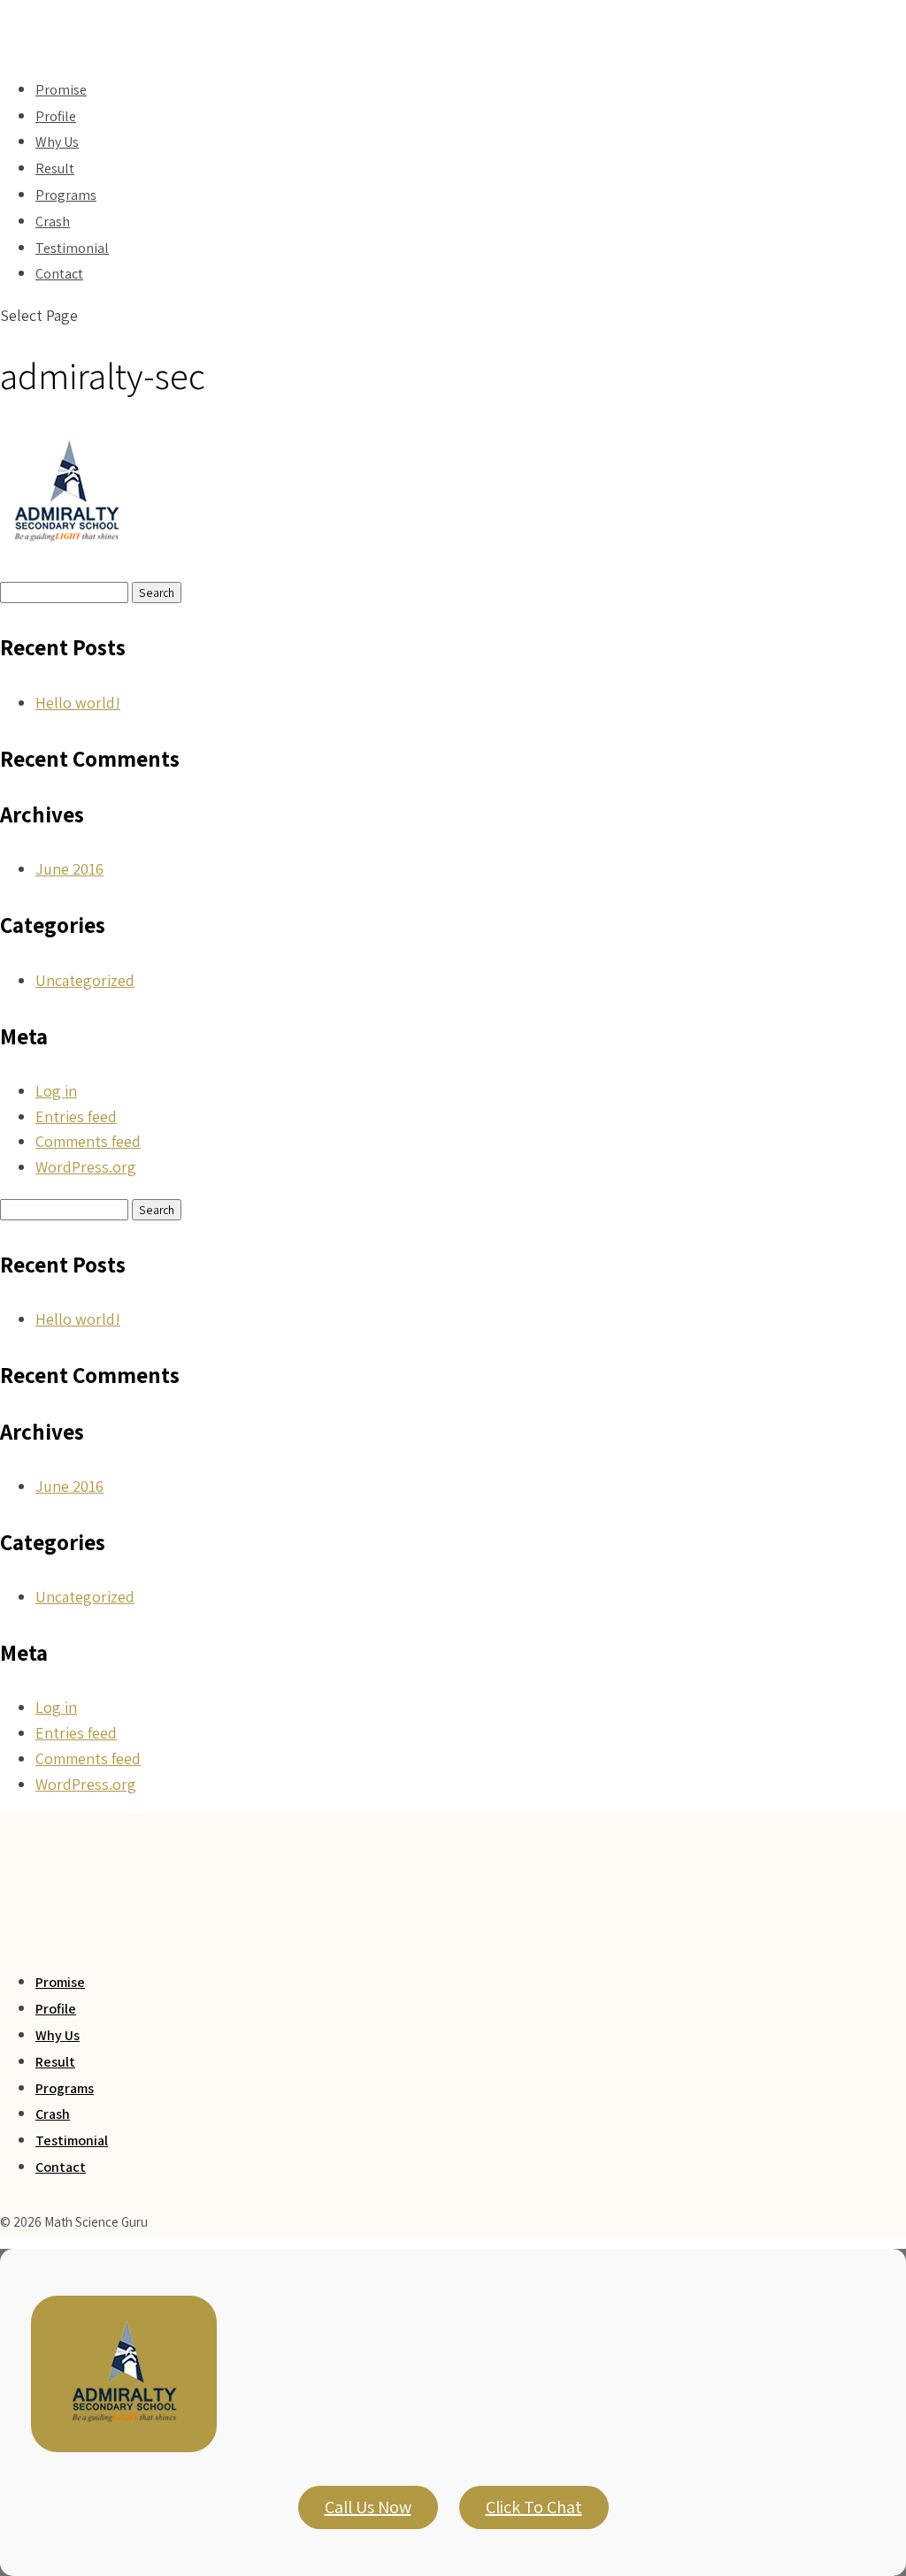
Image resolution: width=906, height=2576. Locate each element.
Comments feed (88, 1141)
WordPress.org (86, 1167)
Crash (53, 2114)
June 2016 (69, 869)
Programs (65, 2088)
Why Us (58, 2035)
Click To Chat (534, 2507)
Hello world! (78, 703)
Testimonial (72, 2140)
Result (55, 2062)
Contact (59, 274)
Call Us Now (368, 2507)
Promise (60, 1982)
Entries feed (76, 1116)
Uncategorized (85, 980)
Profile (56, 2009)
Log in (56, 1091)
